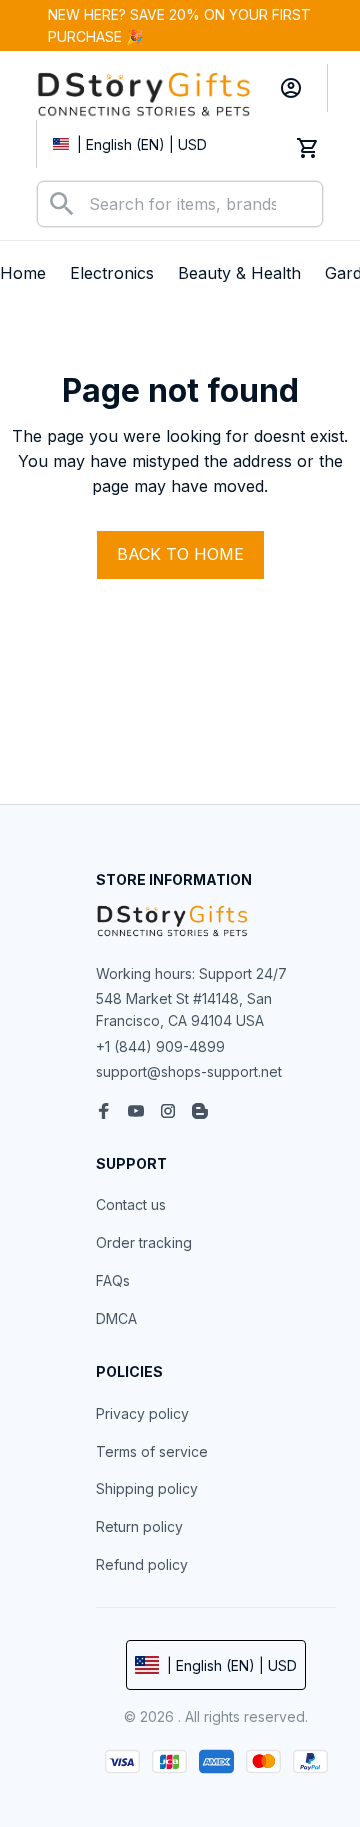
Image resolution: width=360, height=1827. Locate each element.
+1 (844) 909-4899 (160, 1046)
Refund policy (142, 1564)
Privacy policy (142, 1413)
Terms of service (152, 1451)
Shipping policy (147, 1488)
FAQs (113, 1280)
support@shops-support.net (189, 1071)
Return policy (139, 1526)
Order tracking (144, 1242)
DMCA (116, 1318)
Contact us (131, 1204)
